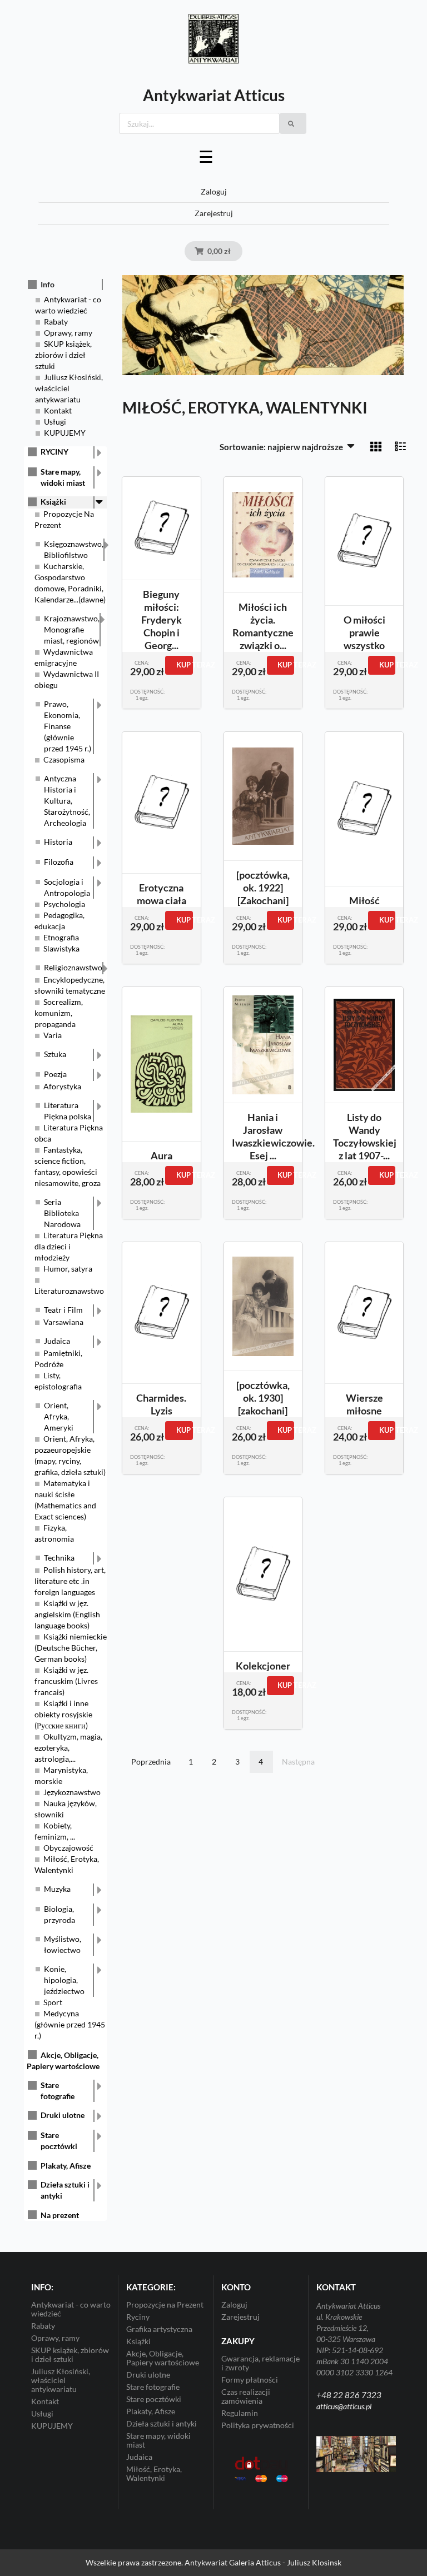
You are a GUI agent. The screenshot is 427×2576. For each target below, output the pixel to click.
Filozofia (59, 862)
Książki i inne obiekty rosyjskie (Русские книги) (63, 1714)
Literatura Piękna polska (68, 1111)
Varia (53, 1035)
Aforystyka (62, 1086)
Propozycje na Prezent (165, 2305)
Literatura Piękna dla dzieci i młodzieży (69, 1246)
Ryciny (138, 2317)
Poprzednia (151, 1762)
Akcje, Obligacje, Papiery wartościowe (163, 2358)
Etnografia (61, 937)
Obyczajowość (68, 1848)
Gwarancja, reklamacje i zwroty (260, 2363)
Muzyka (57, 1889)
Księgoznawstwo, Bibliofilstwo (74, 549)
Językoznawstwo (72, 1792)
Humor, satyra (68, 1269)
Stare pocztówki (59, 2141)
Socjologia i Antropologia (67, 887)
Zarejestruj (214, 213)
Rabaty (56, 322)
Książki (53, 502)
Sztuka (55, 1054)
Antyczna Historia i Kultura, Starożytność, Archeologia (67, 801)
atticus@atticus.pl (344, 2406)
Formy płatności (250, 2380)
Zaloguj (214, 191)
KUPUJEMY (65, 433)
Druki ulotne (63, 2115)
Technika (59, 1558)
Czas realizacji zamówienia (246, 2396)
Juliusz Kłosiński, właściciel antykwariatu (69, 388)
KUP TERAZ (184, 665)
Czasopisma (64, 759)
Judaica (57, 1341)
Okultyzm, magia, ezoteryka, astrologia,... (68, 1748)
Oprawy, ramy (68, 333)
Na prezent (60, 2215)
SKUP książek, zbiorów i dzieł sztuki (63, 355)
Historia (58, 842)
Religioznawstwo (73, 967)
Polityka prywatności (258, 2425)
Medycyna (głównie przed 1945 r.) (70, 2024)
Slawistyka (61, 948)
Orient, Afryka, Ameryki (59, 1416)
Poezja (55, 1074)
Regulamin (240, 2413)
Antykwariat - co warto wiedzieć (71, 2309)
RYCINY (54, 452)
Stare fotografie (58, 2091)
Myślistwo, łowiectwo (63, 1944)
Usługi (55, 422)
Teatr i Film (63, 1310)
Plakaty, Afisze (66, 2166)
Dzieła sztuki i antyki (65, 2190)
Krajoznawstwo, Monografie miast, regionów (72, 629)
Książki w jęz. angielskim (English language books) (67, 1614)
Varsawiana (63, 1322)
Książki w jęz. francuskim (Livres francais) (66, 1681)
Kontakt (58, 410)
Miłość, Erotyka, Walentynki (154, 2473)
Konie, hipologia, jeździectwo (64, 1980)
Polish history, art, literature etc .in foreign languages (70, 1581)
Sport (53, 2002)
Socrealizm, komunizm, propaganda (59, 1013)
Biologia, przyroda (59, 1914)
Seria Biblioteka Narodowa (62, 1213)
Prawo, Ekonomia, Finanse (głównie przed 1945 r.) (68, 726)
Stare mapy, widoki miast (63, 477)
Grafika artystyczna (159, 2329)
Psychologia (64, 904)
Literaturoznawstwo (69, 1291)
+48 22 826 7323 (349, 2395)
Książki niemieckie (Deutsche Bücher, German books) (71, 1648)
